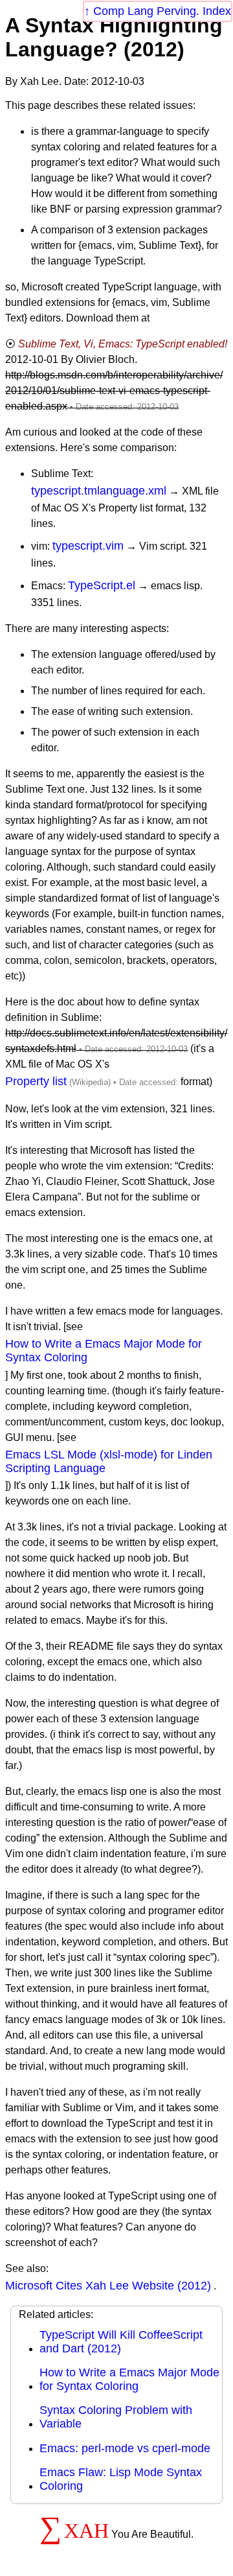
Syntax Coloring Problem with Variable (116, 2417)
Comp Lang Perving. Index (162, 11)
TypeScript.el (102, 585)
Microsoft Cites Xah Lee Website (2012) (108, 2286)
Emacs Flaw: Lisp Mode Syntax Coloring (121, 2479)
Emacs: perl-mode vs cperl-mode (125, 2448)
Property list (36, 1081)
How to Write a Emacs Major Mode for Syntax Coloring (104, 1351)
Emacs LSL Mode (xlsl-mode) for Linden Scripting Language (109, 1461)
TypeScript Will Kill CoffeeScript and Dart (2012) (121, 2342)
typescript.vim (88, 546)
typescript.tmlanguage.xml (99, 491)
